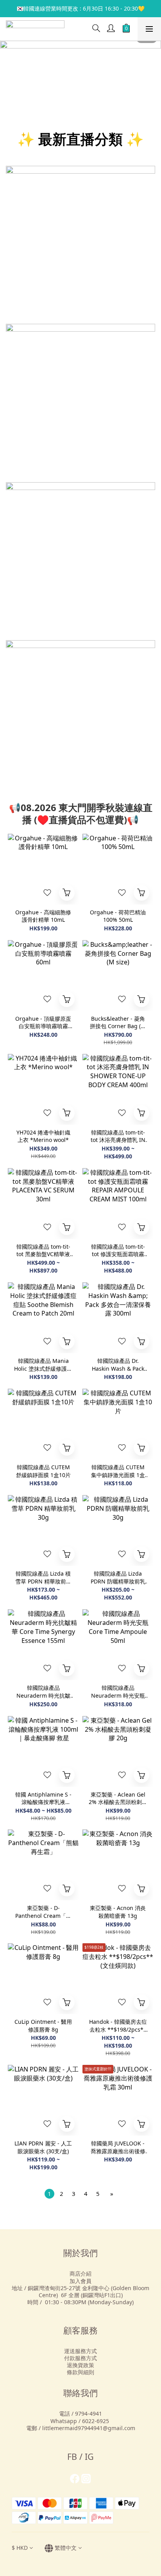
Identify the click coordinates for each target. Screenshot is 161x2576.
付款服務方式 (80, 2358)
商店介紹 (80, 2274)
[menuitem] (49, 2194)
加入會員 (80, 2281)
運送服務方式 (80, 2351)
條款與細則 (80, 2372)
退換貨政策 (80, 2365)
